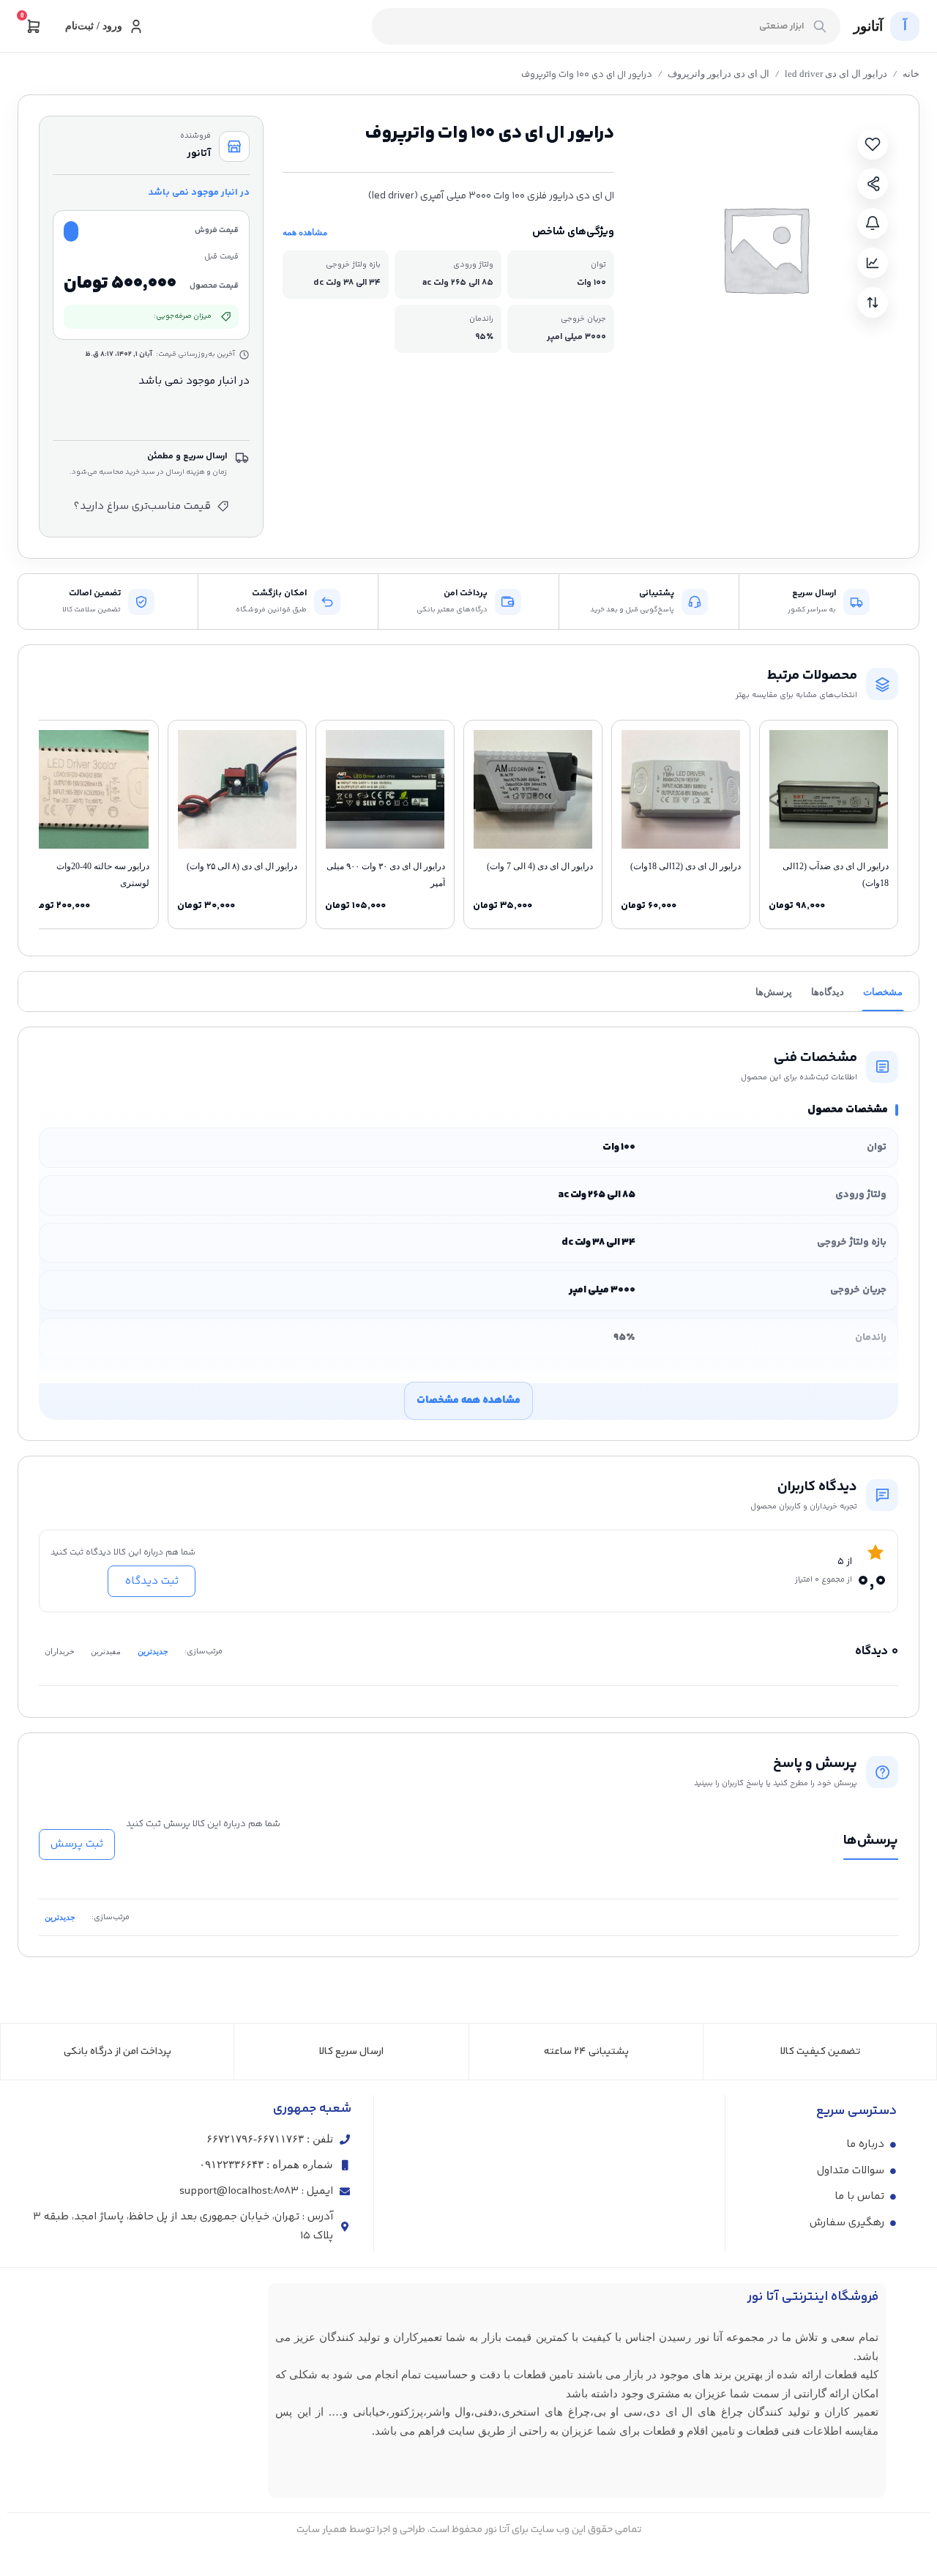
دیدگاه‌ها (828, 992)
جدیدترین (153, 1651)
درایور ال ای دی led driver (836, 74)
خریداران (60, 1651)
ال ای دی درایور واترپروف (718, 74)
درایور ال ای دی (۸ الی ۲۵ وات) (242, 866)
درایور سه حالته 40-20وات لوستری (103, 874)
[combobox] (606, 26)
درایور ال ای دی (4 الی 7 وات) (540, 866)
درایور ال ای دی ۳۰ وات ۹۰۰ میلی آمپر (386, 874)
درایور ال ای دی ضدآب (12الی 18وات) (836, 874)
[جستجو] (820, 26)
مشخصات (883, 992)
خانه (911, 74)
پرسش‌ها (774, 992)
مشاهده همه (305, 232)
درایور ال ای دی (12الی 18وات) (686, 866)
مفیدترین (106, 1651)
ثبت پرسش (77, 1844)
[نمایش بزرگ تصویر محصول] (765, 249)
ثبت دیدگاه (152, 1581)
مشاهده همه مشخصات (468, 1400)
